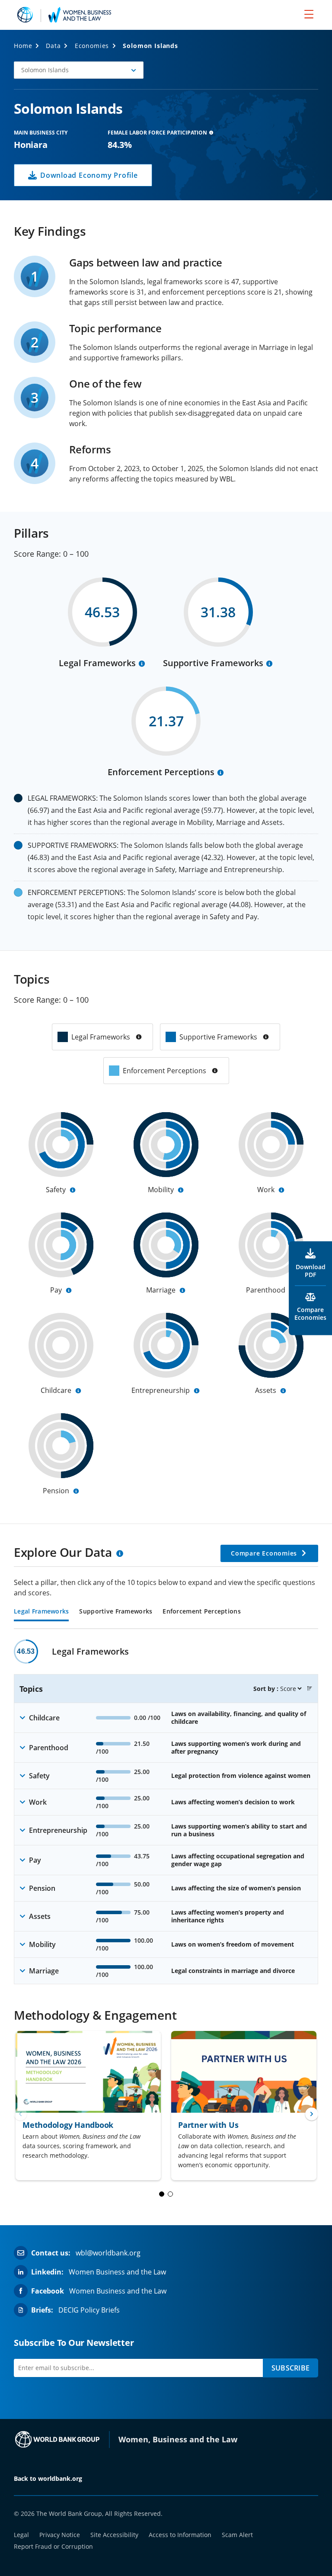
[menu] (309, 14)
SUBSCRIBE (290, 2368)
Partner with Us (208, 2125)
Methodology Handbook (68, 2125)
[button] (79, 70)
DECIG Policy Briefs (89, 2310)
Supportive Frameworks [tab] (116, 1612)
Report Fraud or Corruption (53, 2546)
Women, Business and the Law (178, 2439)
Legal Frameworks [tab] (41, 1612)
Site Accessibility (114, 2535)
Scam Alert (237, 2535)
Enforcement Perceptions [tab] (201, 1612)
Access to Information (180, 2535)
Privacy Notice (60, 2535)
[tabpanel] (166, 1812)
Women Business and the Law (117, 2272)
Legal (21, 2535)
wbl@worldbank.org (108, 2253)
